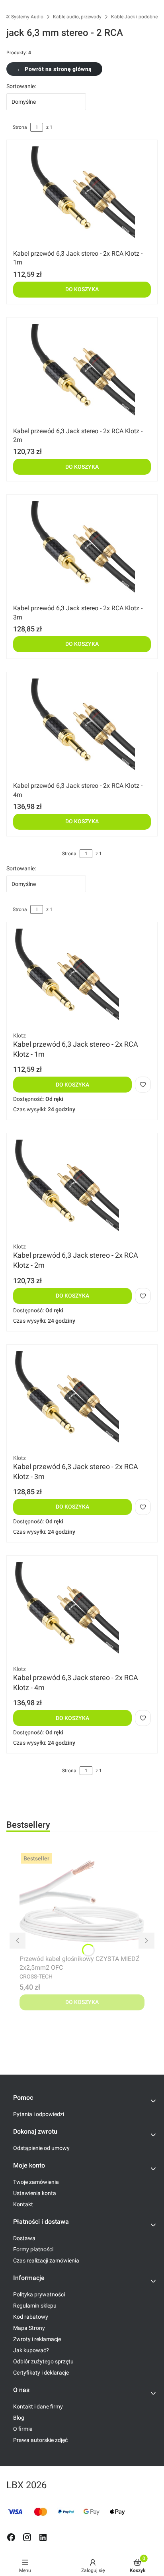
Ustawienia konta (35, 2193)
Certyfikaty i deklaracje (41, 2373)
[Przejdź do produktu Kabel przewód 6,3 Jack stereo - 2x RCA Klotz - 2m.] (82, 374)
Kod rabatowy (31, 2317)
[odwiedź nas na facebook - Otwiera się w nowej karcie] (11, 2537)
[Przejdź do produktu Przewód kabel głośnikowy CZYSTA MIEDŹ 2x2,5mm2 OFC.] (82, 1901)
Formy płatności (33, 2249)
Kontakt (23, 2204)
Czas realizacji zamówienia (46, 2260)
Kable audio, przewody (77, 17)
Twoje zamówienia (36, 2182)
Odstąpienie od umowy (41, 2148)
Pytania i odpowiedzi (39, 2114)
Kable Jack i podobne (134, 17)
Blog (19, 2418)
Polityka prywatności (39, 2294)
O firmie (23, 2429)
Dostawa (24, 2238)
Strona (20, 127)
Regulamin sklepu (35, 2306)
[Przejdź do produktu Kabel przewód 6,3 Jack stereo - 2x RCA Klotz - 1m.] (82, 196)
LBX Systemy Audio (22, 17)
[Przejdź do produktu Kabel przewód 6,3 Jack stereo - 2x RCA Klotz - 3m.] (82, 551)
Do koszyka (82, 289)
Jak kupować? (31, 2350)
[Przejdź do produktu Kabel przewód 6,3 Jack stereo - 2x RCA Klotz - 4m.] (82, 728)
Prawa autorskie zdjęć (40, 2440)
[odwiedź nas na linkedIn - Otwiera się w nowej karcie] (43, 2537)
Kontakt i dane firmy (38, 2406)
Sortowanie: (21, 86)
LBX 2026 (26, 2485)
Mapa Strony (29, 2328)
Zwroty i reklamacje (37, 2339)
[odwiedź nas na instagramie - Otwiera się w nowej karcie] (27, 2537)
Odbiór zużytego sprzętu (43, 2361)
